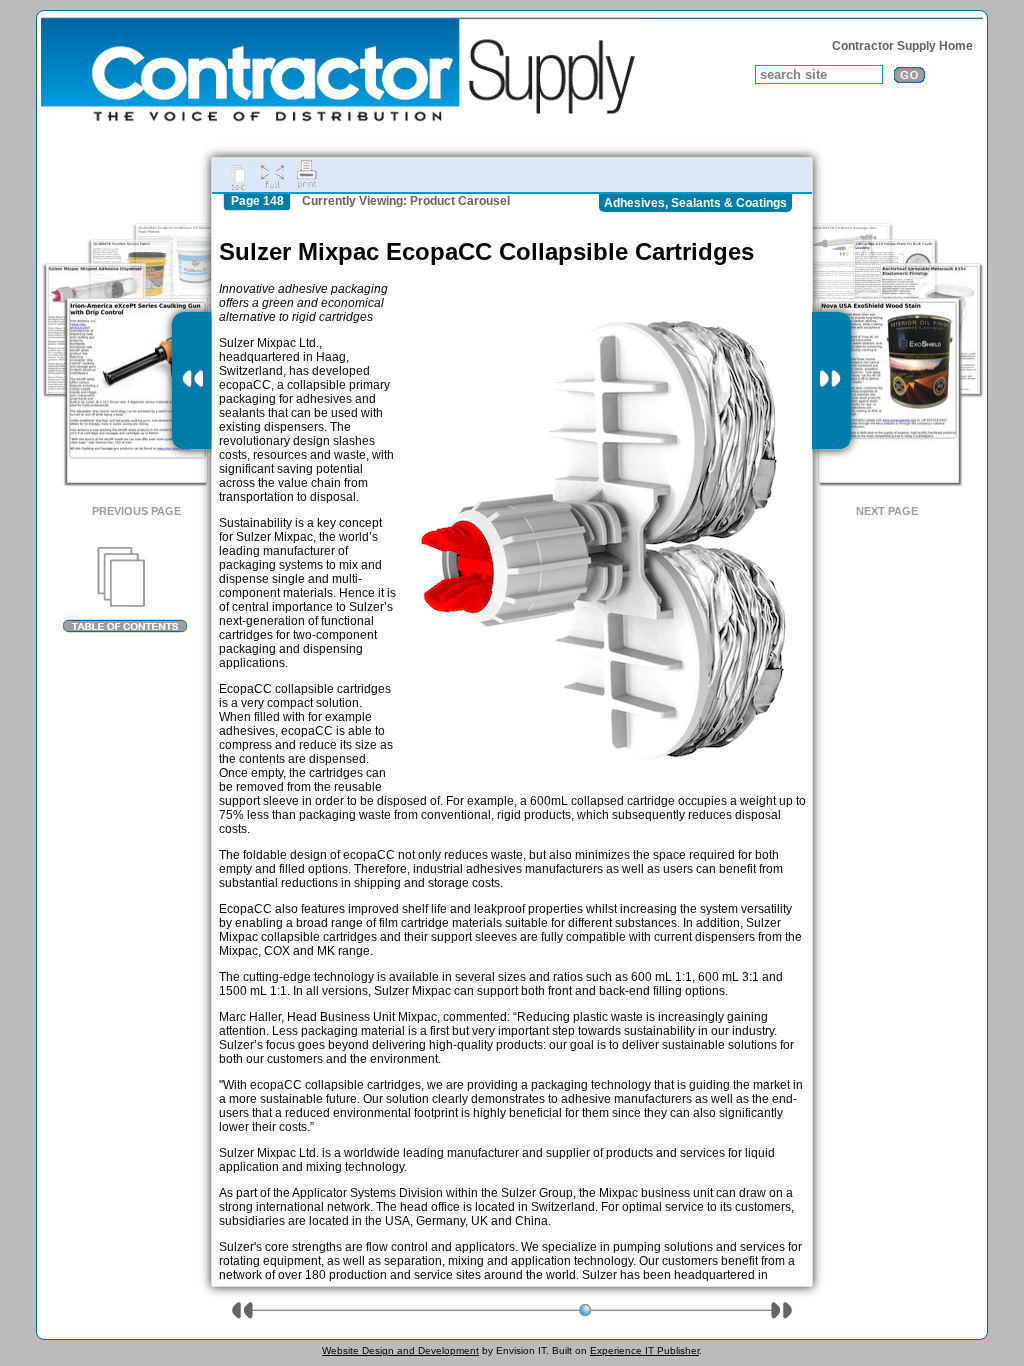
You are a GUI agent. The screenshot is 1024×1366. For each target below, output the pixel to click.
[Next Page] (831, 381)
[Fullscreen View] (272, 175)
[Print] (307, 175)
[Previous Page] (191, 381)
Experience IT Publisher (644, 1350)
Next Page (887, 511)
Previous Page (136, 511)
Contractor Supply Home (902, 46)
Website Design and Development (400, 1350)
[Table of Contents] (124, 590)
